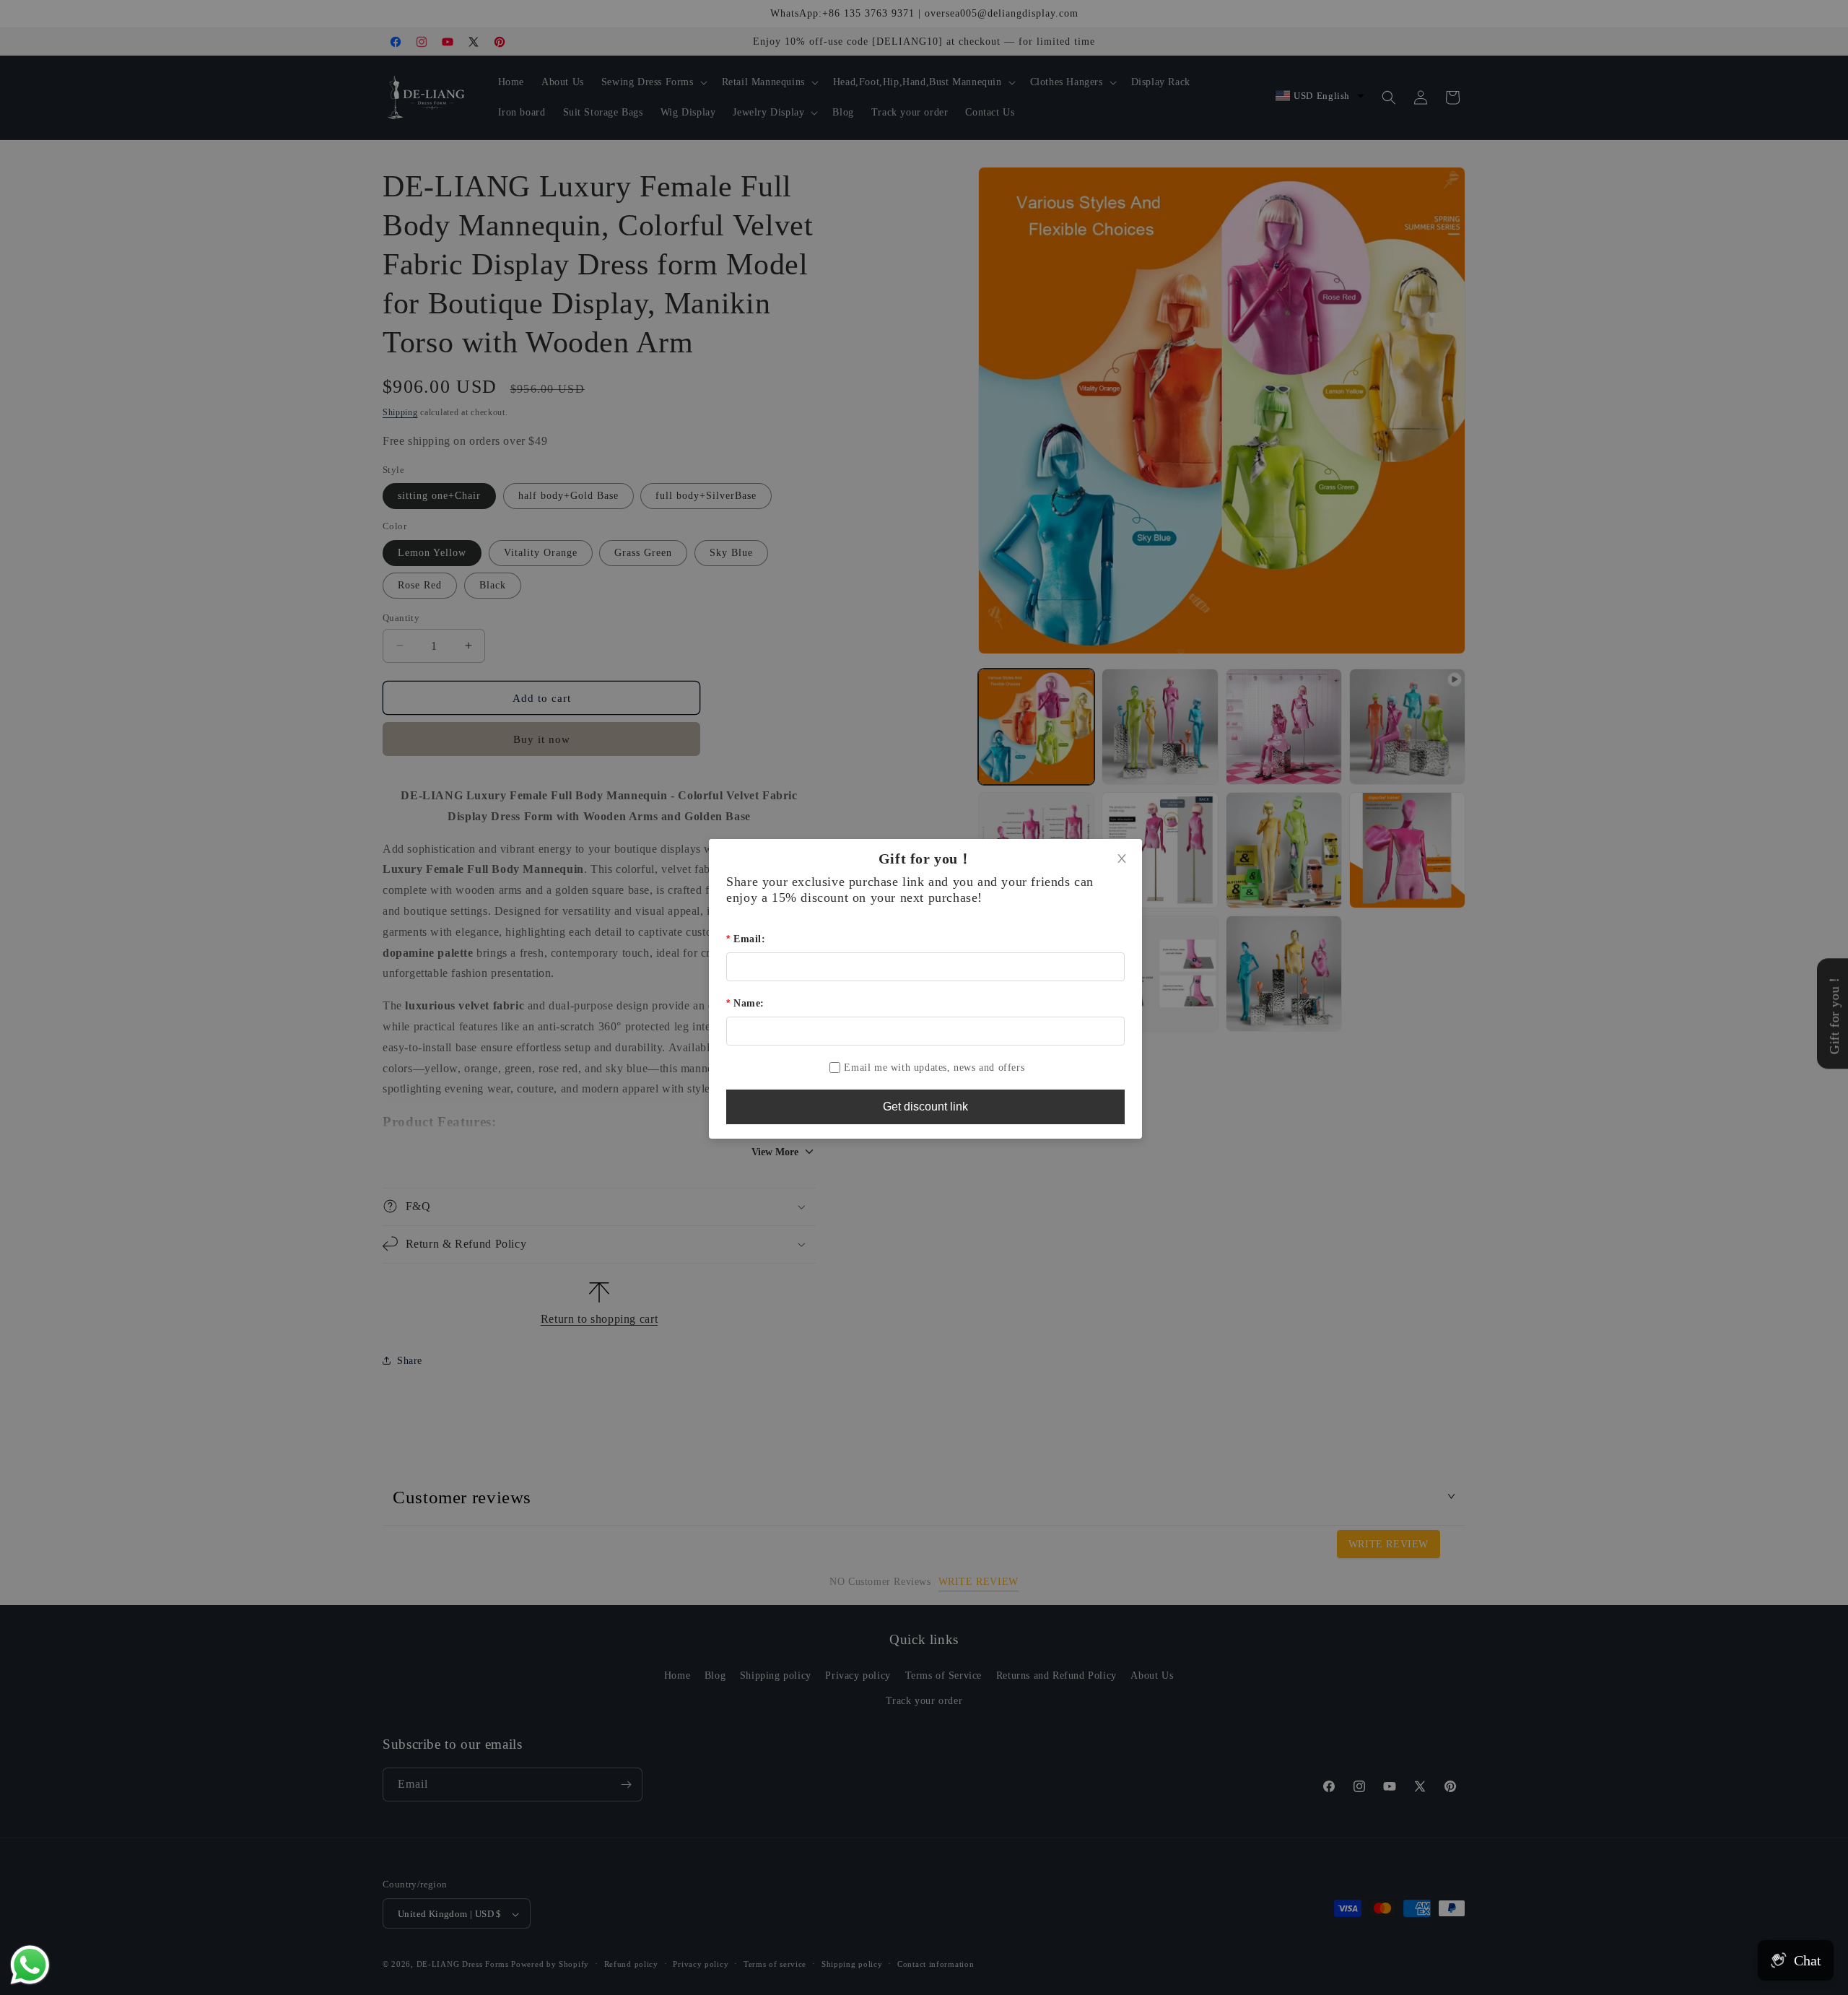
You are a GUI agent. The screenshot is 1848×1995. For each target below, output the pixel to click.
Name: (749, 1003)
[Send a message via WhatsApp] (30, 1965)
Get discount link (925, 1107)
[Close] (1122, 859)
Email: (749, 939)
